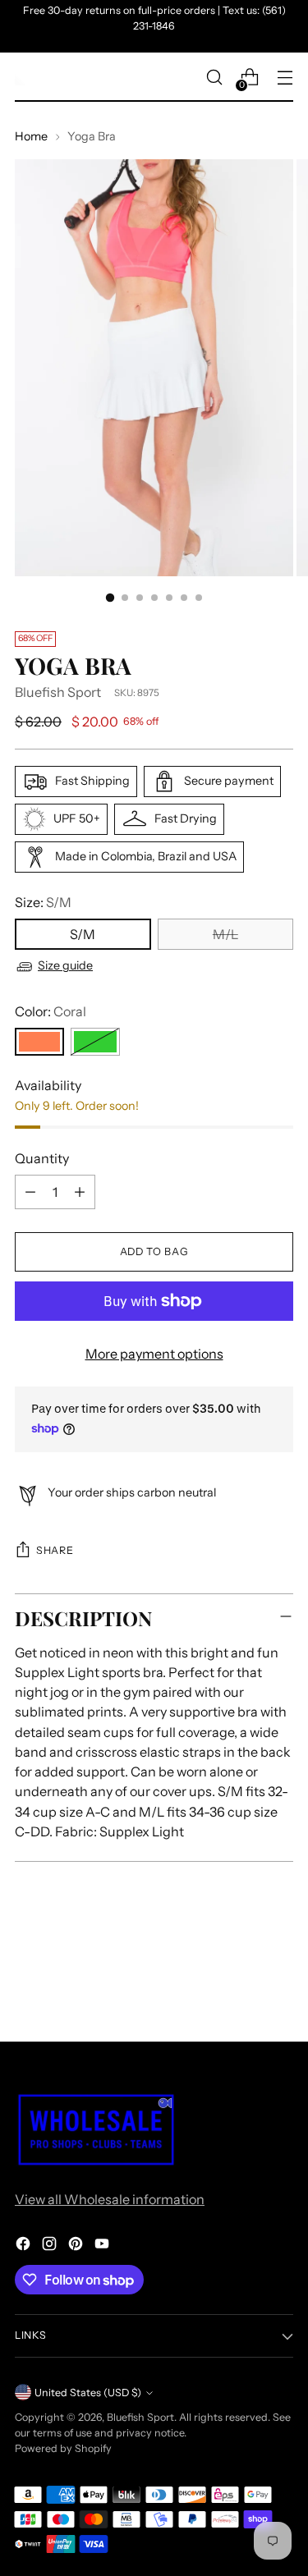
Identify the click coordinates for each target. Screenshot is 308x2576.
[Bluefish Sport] (23, 77)
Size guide (65, 965)
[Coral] (39, 1042)
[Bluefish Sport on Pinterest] (77, 2246)
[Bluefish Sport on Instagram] (51, 2246)
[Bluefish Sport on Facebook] (25, 2246)
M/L (225, 934)
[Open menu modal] (285, 78)
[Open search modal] (214, 78)
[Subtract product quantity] (30, 1192)
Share (55, 1550)
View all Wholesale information (110, 2199)
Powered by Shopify (63, 2448)
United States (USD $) (88, 2393)
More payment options (154, 1354)
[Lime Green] (95, 1042)
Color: (51, 1011)
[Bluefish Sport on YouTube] (103, 2246)
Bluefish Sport (58, 692)
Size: (43, 902)
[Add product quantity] (80, 1192)
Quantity (42, 1158)
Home (31, 136)
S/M (83, 934)
